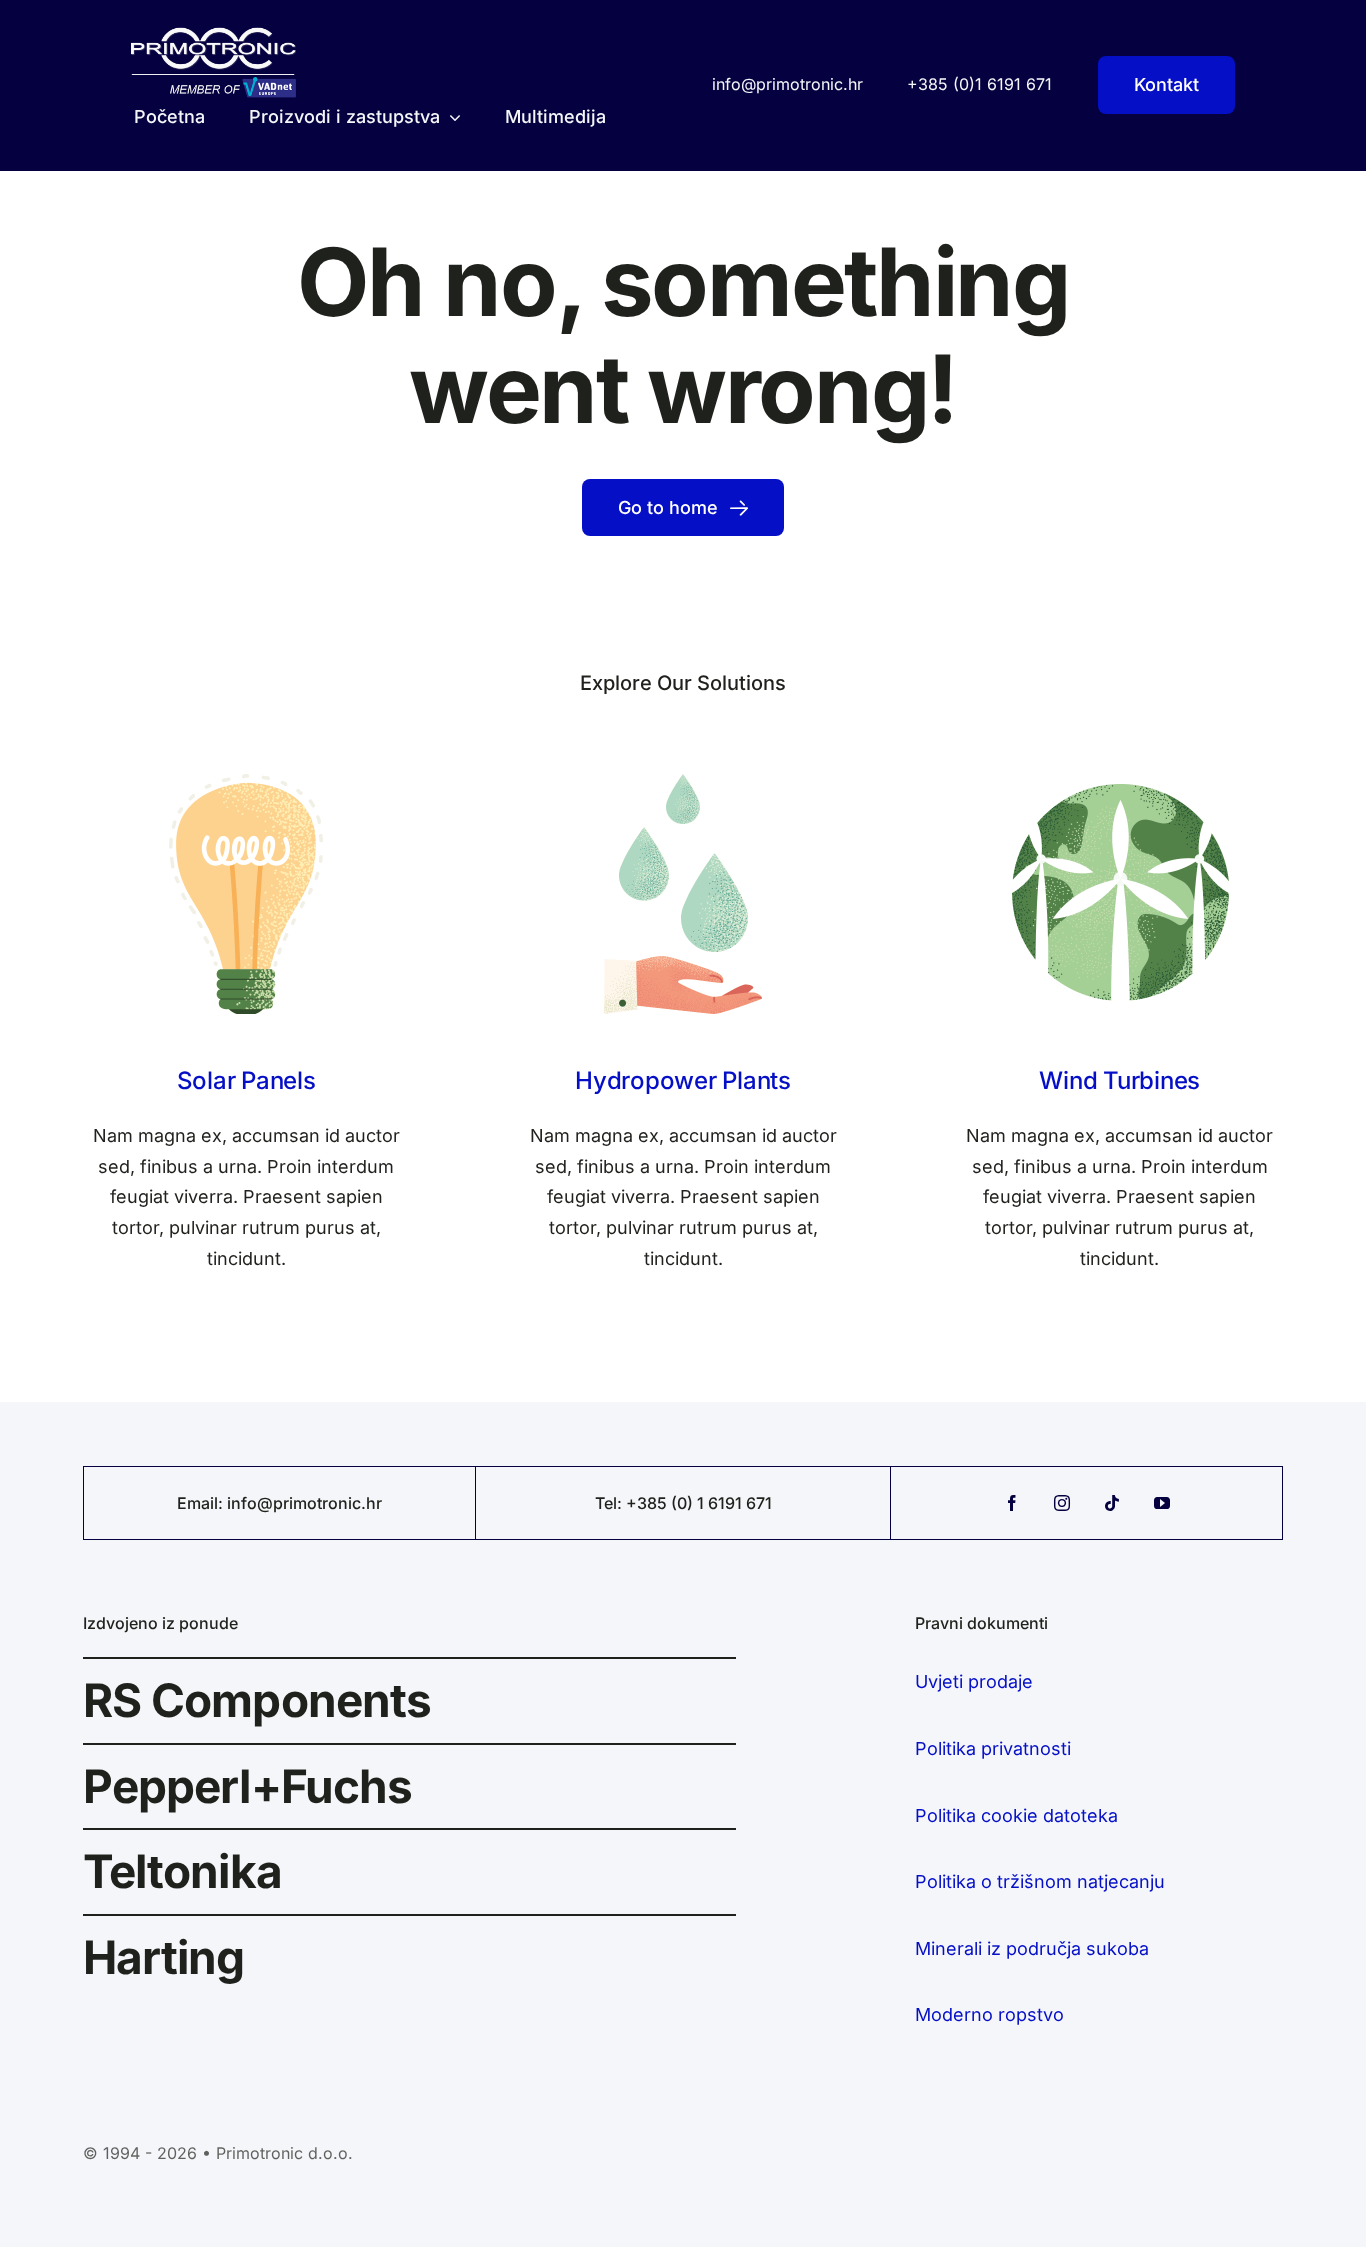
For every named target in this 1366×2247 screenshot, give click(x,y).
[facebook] (1012, 1503)
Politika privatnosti (993, 1748)
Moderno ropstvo (989, 2014)
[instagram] (1062, 1503)
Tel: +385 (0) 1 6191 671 (683, 1503)
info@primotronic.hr (304, 1503)
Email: (202, 1503)
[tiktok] (1112, 1503)
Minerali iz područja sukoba (1032, 1948)
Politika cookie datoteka (1016, 1815)
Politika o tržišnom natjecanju (1040, 1881)
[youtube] (1162, 1503)
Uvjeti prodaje (974, 1681)
